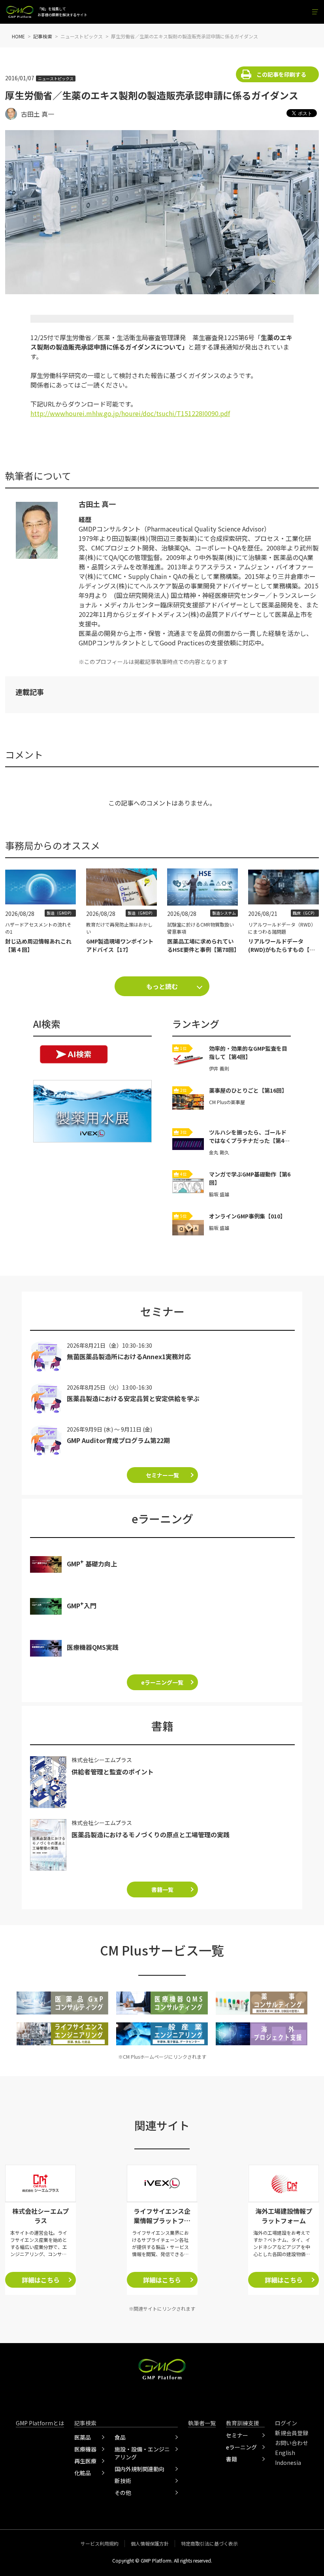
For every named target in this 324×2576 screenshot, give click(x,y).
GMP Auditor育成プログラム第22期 (118, 1440)
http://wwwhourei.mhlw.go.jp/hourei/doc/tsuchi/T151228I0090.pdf (130, 413)
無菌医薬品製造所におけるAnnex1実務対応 (129, 1356)
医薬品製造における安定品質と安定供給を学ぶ (133, 1398)
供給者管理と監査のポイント (113, 1772)
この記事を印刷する (281, 74)
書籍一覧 (162, 1889)
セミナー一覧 (162, 1475)
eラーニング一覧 (162, 1682)
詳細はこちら (41, 2280)
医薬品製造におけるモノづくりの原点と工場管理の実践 (151, 1835)
